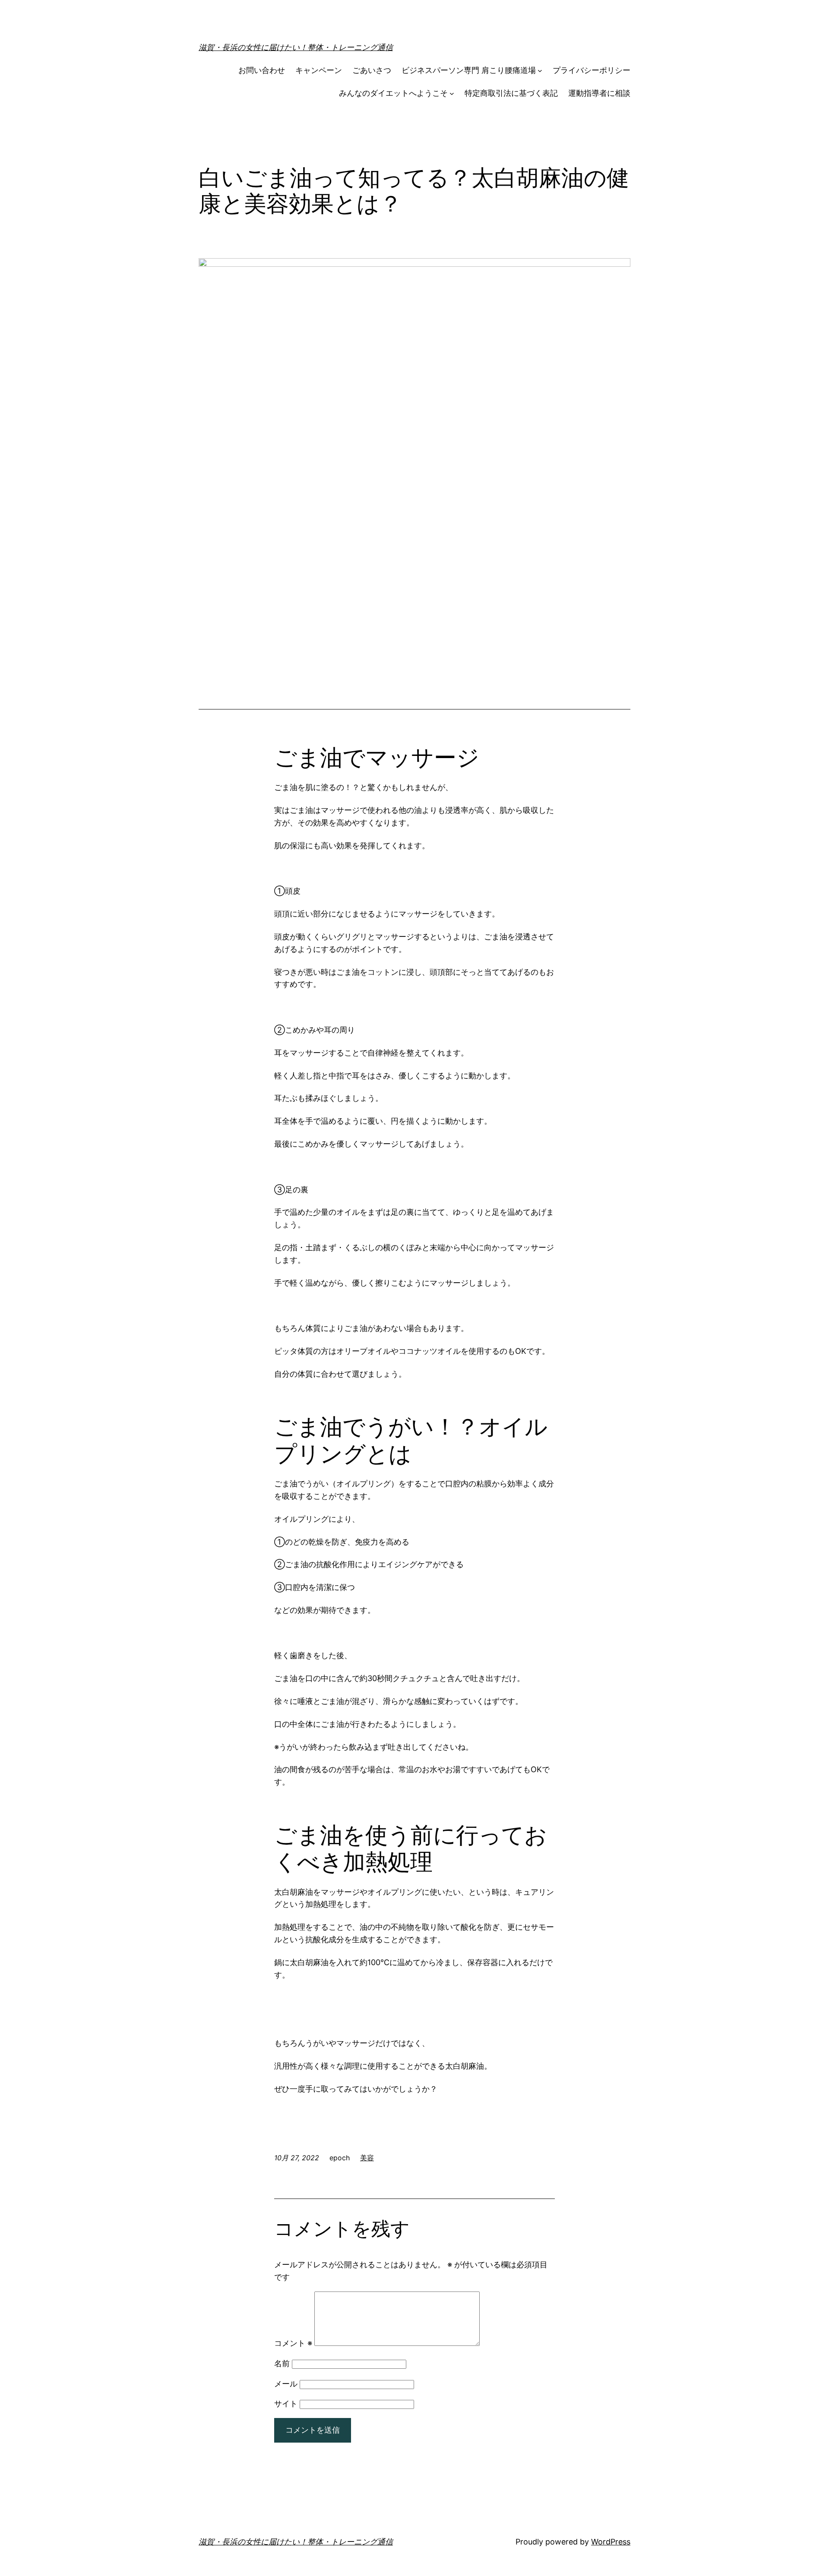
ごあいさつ (372, 70)
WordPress (611, 2542)
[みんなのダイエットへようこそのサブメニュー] (452, 93)
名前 (282, 2363)
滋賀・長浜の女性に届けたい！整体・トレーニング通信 (296, 47)
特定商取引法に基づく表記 (511, 93)
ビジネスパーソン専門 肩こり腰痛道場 (469, 70)
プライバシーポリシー (592, 70)
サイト (286, 2404)
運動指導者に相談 (599, 93)
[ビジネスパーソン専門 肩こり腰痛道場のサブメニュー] (540, 71)
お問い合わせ (262, 70)
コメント (293, 2343)
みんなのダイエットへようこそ (393, 93)
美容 (367, 2158)
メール (286, 2384)
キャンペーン (319, 70)
